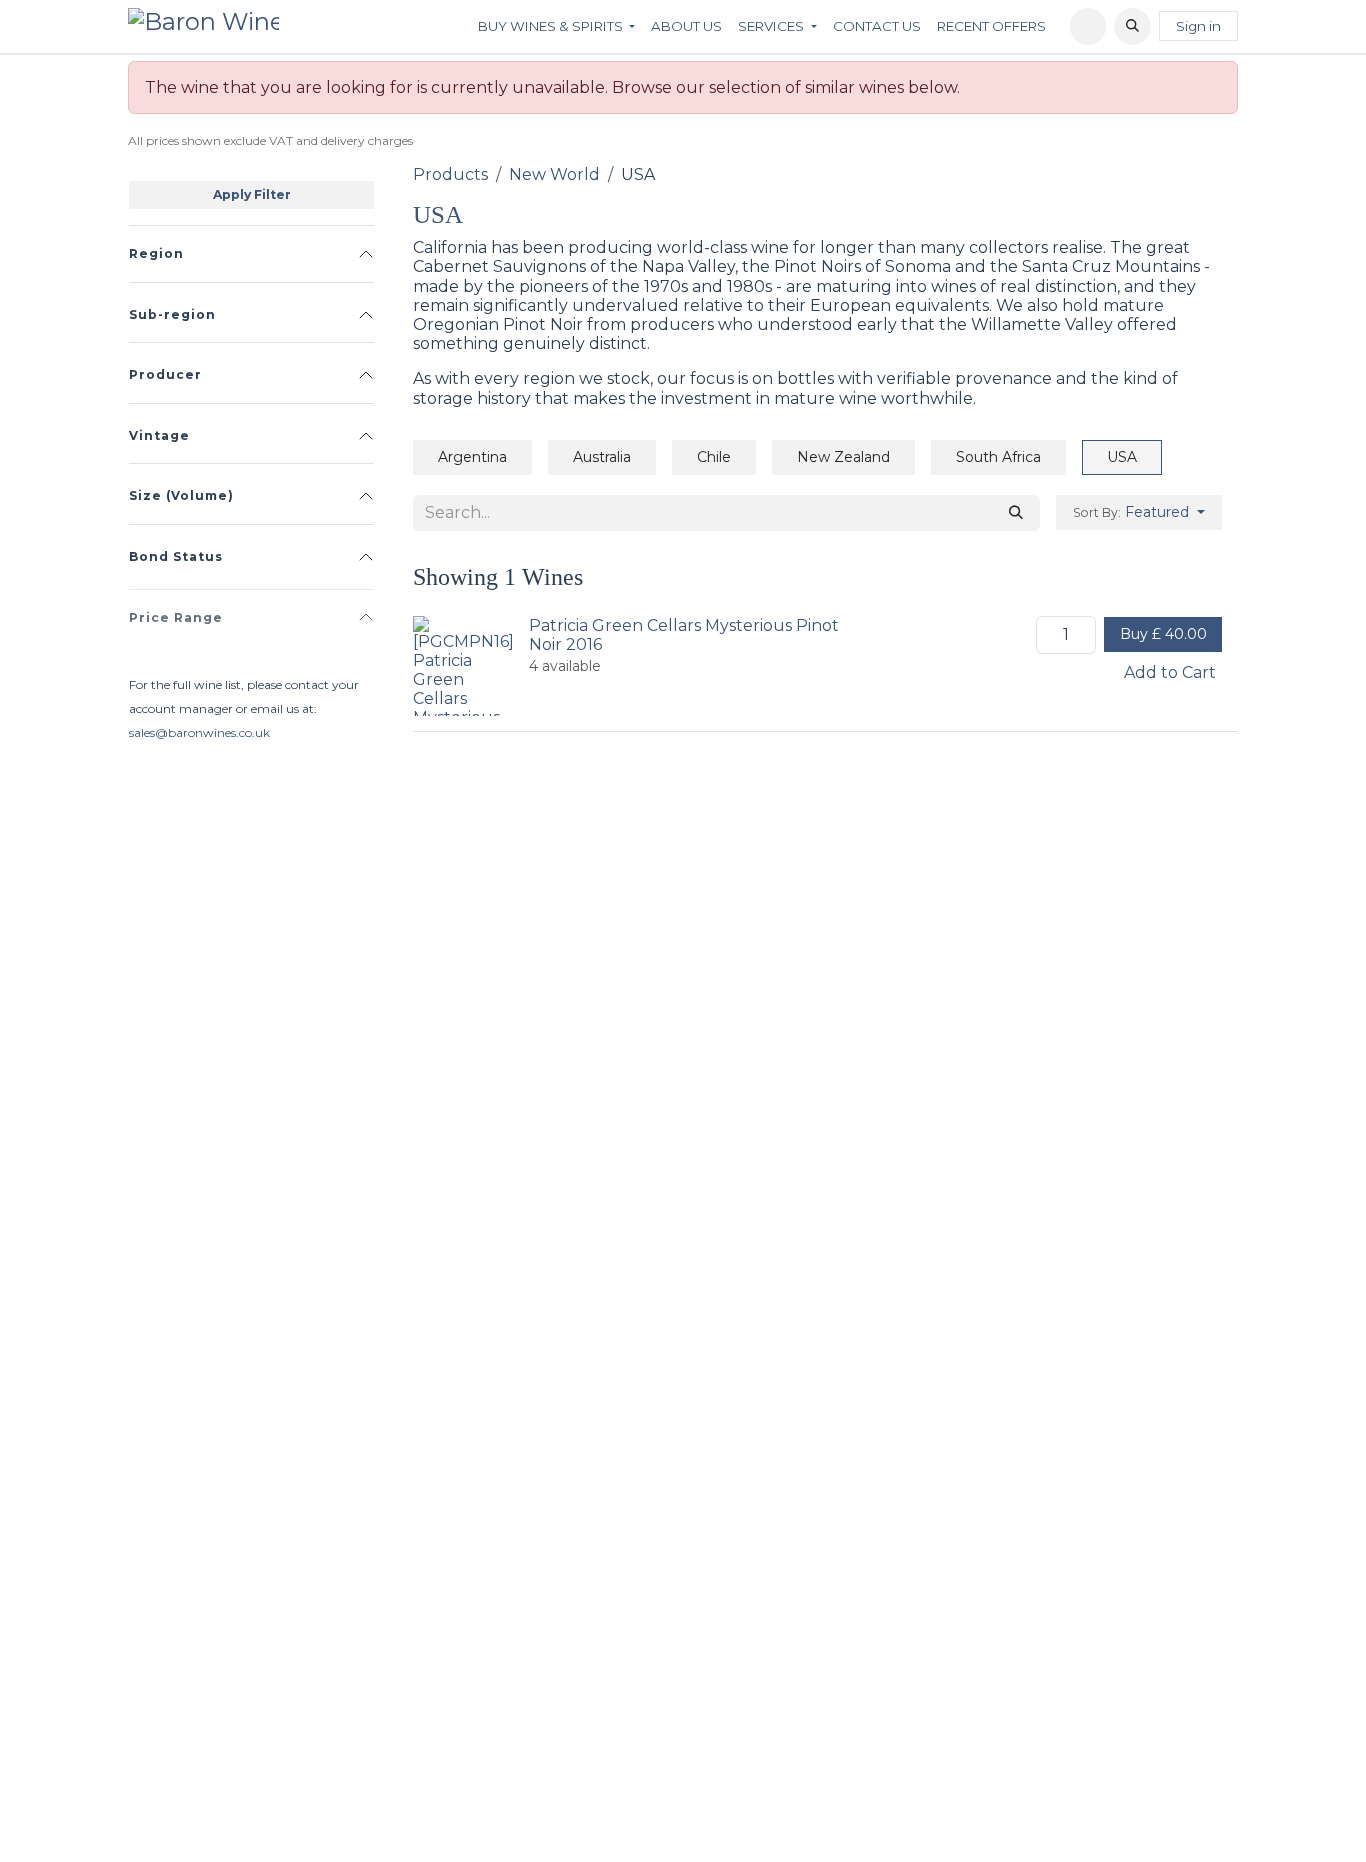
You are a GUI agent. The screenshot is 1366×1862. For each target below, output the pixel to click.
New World (554, 174)
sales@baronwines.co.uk (199, 732)
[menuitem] (556, 26)
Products (450, 174)
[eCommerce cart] (1088, 26)
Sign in (1198, 26)
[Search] (1016, 513)
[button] (1132, 26)
